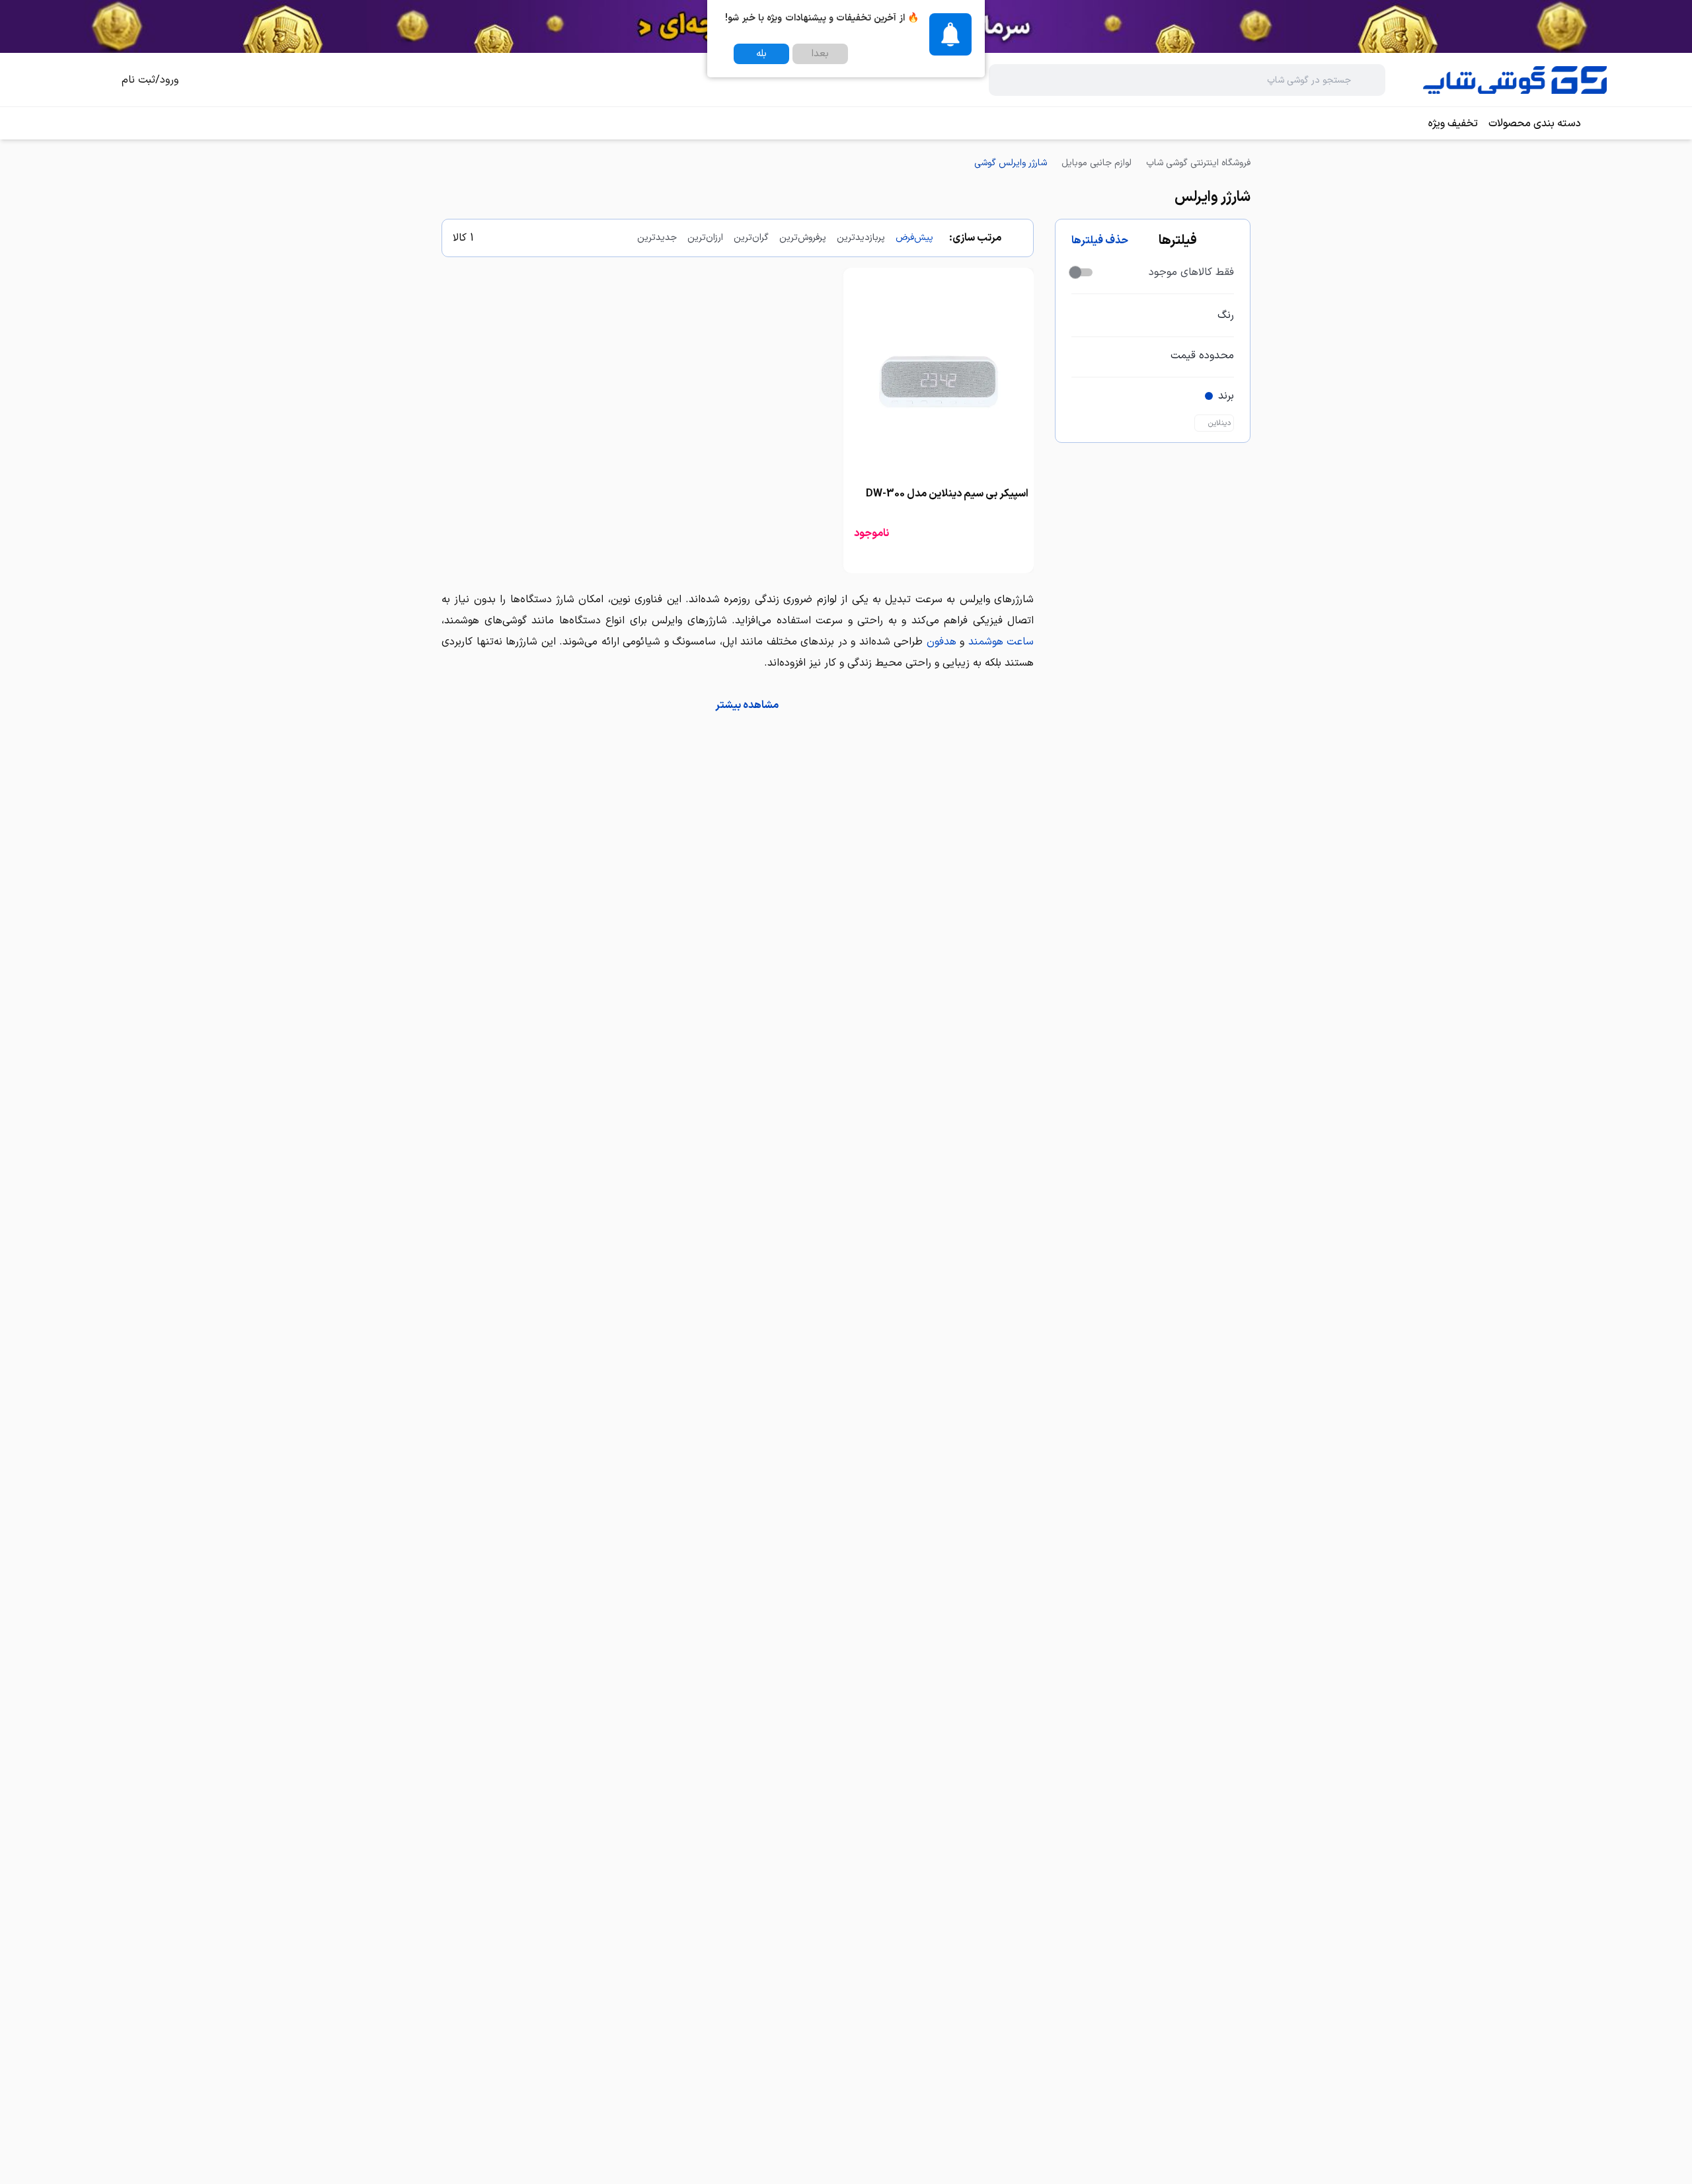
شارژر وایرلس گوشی (1011, 163)
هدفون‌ (942, 642)
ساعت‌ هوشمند (1001, 642)
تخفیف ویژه (1453, 124)
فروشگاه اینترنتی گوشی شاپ (1198, 163)
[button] (738, 705)
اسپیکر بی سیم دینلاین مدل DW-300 (947, 494)
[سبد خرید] (95, 80)
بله (761, 54)
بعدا (820, 54)
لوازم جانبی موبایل (1096, 163)
